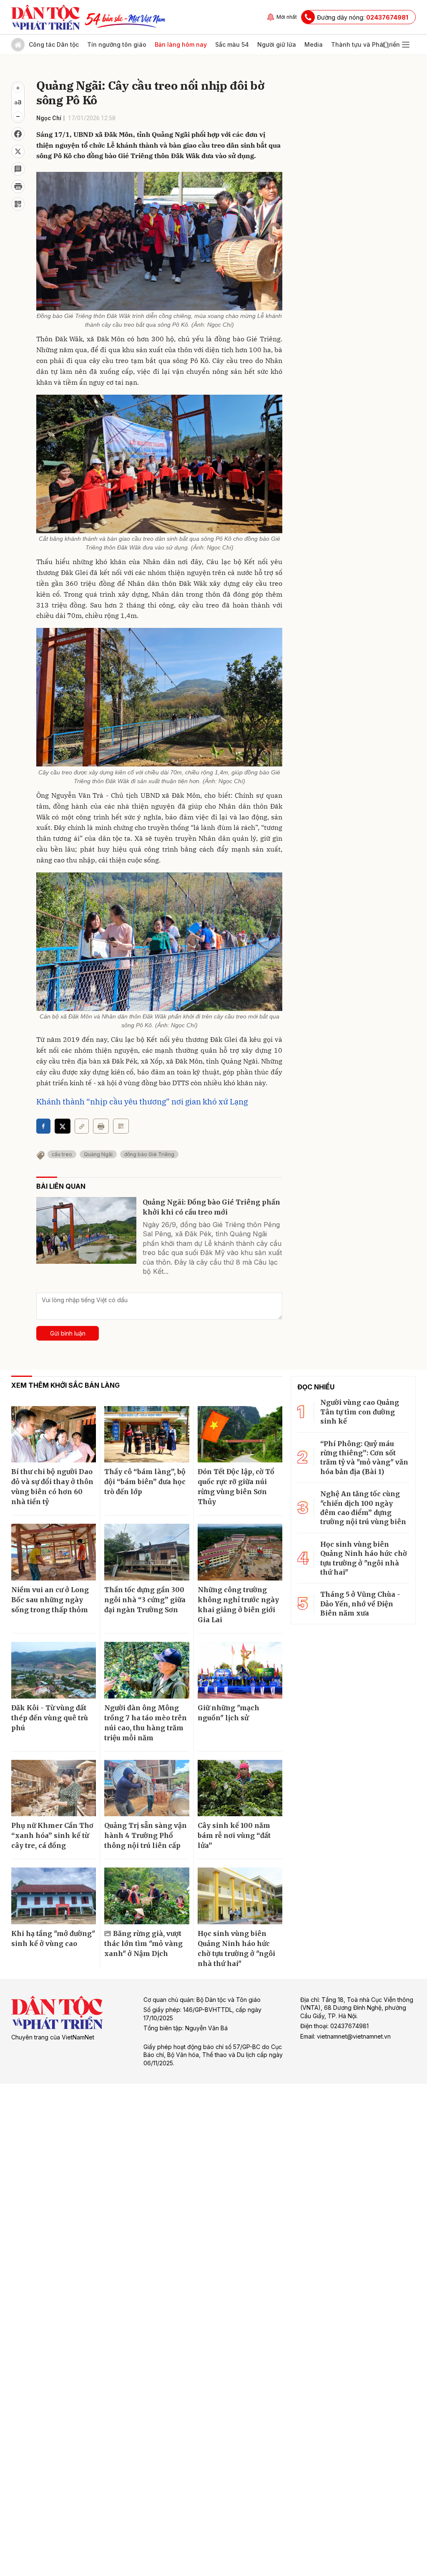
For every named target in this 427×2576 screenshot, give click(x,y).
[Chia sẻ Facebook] (18, 134)
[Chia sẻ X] (63, 1126)
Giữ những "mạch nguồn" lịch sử (229, 1713)
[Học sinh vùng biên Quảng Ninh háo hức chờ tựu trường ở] (240, 1896)
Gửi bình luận (68, 1333)
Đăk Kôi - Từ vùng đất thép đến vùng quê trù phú (50, 1718)
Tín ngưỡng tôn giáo (117, 44)
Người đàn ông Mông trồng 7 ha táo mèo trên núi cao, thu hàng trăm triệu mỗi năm (146, 1723)
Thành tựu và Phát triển (365, 44)
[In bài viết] (18, 187)
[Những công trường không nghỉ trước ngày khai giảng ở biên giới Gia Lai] (240, 1552)
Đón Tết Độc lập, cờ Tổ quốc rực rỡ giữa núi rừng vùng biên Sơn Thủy (236, 1487)
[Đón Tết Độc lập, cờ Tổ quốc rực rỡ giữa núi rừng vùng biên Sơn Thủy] (240, 1434)
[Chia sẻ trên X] (18, 151)
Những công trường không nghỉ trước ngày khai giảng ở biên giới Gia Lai (238, 1605)
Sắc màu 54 (232, 44)
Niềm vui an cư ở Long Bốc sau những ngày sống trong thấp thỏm (50, 1600)
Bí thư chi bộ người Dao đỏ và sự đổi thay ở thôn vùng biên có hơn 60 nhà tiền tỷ (52, 1487)
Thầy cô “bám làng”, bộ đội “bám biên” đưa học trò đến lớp (145, 1482)
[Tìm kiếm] (386, 45)
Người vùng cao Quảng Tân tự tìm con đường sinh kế (360, 1412)
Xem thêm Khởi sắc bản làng (65, 1385)
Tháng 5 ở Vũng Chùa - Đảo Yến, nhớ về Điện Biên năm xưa (360, 1604)
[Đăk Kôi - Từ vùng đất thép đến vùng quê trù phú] (54, 1670)
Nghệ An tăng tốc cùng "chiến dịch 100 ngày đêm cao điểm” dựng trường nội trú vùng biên (363, 1508)
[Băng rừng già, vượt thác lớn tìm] (147, 1896)
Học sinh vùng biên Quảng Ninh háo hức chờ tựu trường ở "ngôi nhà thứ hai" (236, 1948)
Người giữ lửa (277, 44)
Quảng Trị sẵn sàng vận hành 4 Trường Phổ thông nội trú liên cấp (146, 1835)
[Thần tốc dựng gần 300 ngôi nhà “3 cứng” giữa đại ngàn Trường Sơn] (147, 1552)
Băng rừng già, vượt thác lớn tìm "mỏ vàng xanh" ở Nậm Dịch (143, 1943)
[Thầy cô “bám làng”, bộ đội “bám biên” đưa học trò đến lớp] (147, 1434)
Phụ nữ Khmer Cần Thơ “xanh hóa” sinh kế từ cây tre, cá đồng (52, 1835)
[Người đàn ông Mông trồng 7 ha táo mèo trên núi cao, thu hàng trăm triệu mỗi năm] (147, 1670)
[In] (101, 1126)
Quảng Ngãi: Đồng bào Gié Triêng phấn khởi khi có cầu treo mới (211, 1207)
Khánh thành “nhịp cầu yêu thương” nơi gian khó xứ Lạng (142, 1101)
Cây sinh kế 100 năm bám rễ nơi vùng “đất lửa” (234, 1835)
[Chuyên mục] (406, 45)
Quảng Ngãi (98, 1154)
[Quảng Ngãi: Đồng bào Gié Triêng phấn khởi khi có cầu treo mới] (86, 1230)
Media (314, 44)
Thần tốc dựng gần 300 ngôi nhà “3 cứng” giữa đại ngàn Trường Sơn (145, 1600)
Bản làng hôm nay (181, 44)
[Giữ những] (240, 1670)
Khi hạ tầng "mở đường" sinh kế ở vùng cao (53, 1938)
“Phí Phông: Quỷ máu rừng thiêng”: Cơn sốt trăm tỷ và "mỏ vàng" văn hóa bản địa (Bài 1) (364, 1458)
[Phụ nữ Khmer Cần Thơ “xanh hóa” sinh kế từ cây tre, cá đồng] (54, 1788)
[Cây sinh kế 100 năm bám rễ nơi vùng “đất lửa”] (240, 1788)
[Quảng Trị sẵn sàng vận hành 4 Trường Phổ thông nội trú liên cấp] (147, 1788)
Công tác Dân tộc (54, 44)
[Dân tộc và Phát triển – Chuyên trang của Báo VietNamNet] (45, 17)
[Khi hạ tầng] (54, 1896)
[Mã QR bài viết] (18, 204)
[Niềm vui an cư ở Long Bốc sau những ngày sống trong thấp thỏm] (54, 1552)
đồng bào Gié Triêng (149, 1154)
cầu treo (62, 1154)
